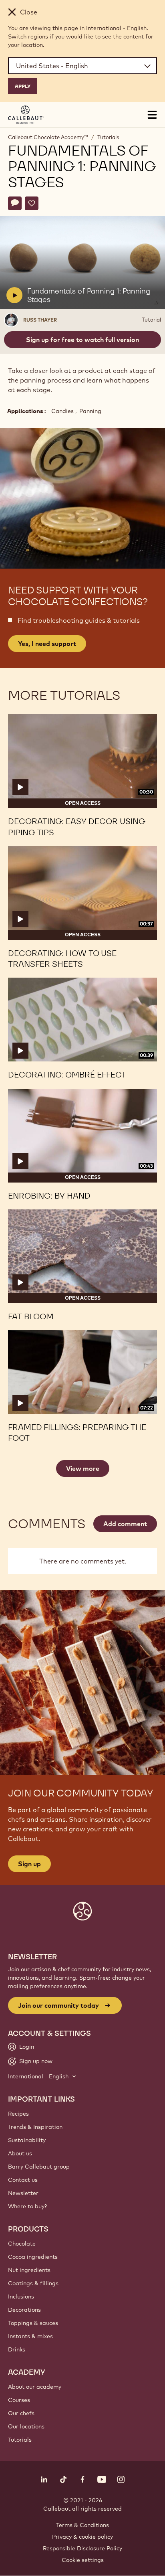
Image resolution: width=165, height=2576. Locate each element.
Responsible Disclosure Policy (82, 2548)
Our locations (26, 2426)
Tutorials (108, 137)
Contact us (23, 2180)
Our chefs (21, 2413)
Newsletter (23, 2193)
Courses (19, 2400)
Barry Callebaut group (39, 2167)
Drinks (17, 2349)
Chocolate (22, 2244)
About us (20, 2153)
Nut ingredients (29, 2270)
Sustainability (27, 2140)
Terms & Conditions (82, 2525)
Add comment (125, 1524)
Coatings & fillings (33, 2283)
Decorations (24, 2310)
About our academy (35, 2387)
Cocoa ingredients (33, 2257)
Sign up (29, 1864)
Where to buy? (27, 2206)
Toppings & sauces (33, 2323)
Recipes (18, 2114)
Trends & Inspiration (35, 2127)
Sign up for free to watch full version (82, 340)
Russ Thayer (40, 320)
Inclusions (21, 2297)
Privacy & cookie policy (82, 2537)
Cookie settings (83, 2560)
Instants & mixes (30, 2336)
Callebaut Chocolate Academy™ (48, 137)
